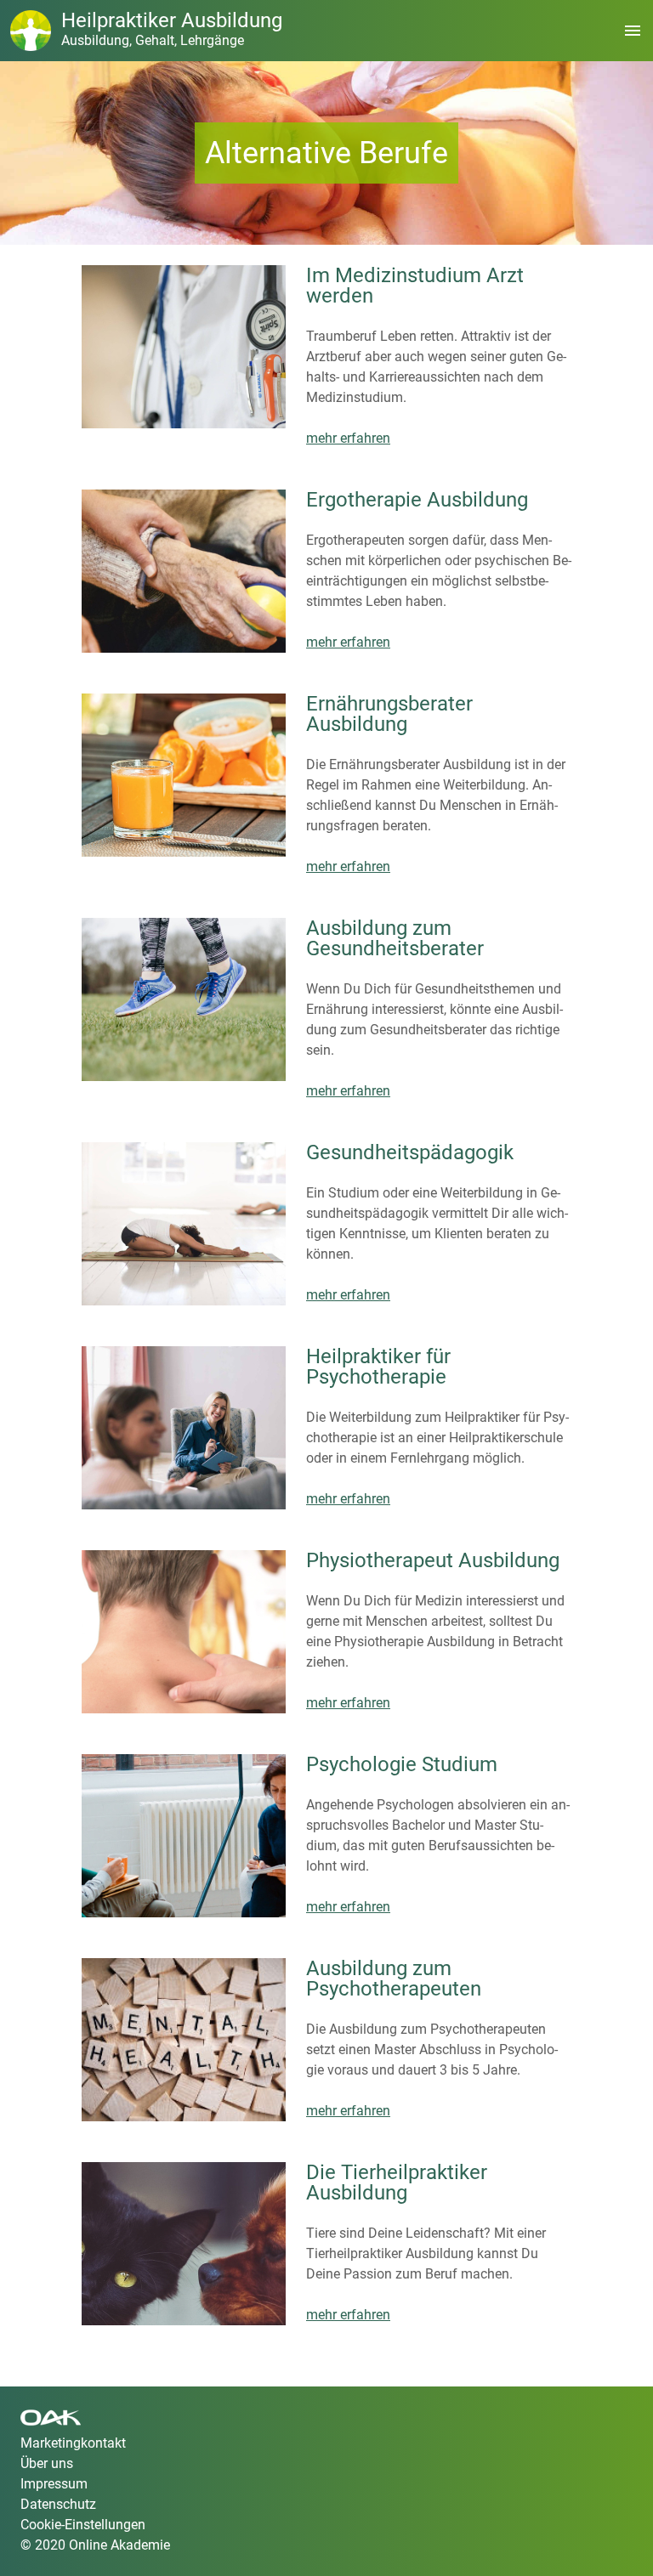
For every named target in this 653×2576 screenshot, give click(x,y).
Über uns (47, 2463)
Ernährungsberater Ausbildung (389, 714)
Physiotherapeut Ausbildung (433, 1560)
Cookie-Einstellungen (83, 2525)
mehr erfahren (348, 438)
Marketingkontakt (73, 2443)
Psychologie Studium (402, 1764)
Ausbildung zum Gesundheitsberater (395, 938)
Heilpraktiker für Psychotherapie (378, 1367)
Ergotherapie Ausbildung (417, 500)
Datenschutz (58, 2504)
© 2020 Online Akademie (95, 2545)
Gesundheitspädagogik (410, 1152)
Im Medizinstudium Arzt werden (415, 286)
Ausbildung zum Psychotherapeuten (394, 1979)
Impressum (54, 2484)
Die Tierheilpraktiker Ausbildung (397, 2183)
